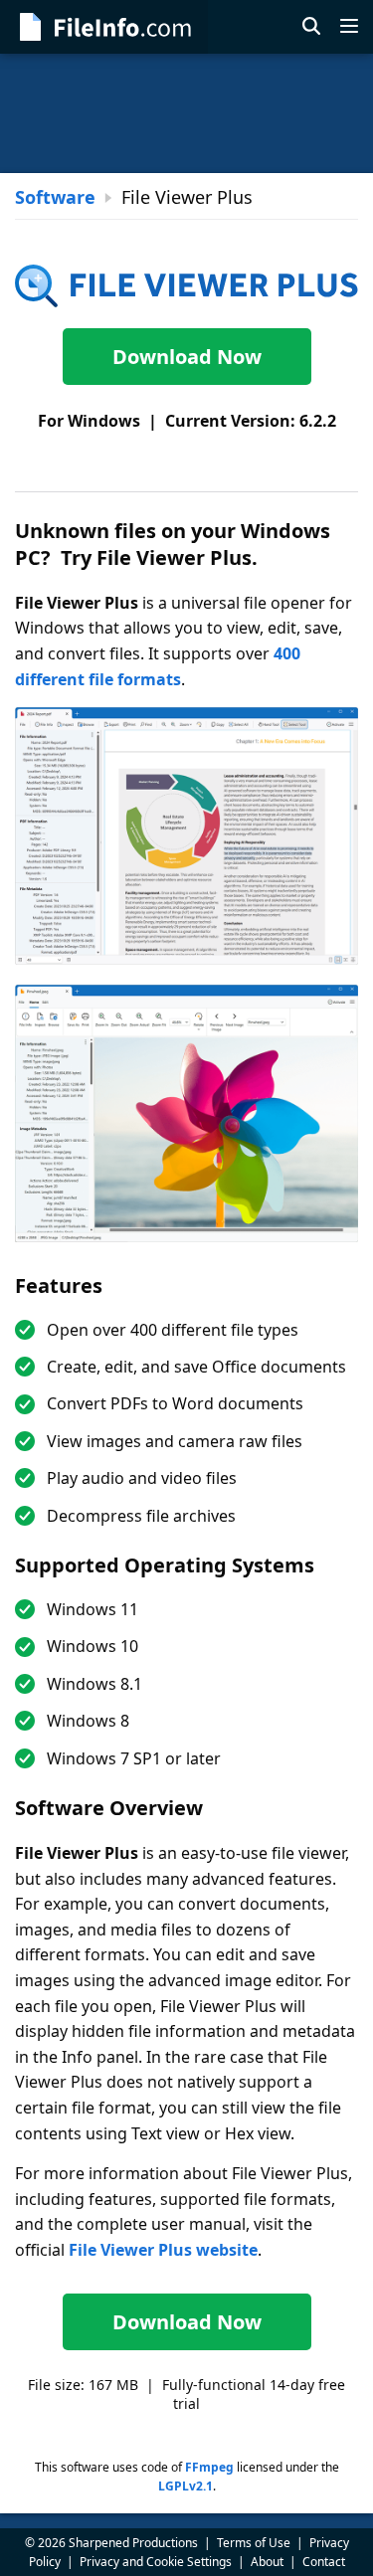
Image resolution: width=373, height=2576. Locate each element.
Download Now (187, 357)
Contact (324, 2562)
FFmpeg (209, 2467)
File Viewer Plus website (163, 2250)
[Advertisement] (186, 113)
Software (55, 197)
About (267, 2562)
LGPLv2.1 (186, 2486)
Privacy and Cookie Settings (156, 2562)
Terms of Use (254, 2543)
